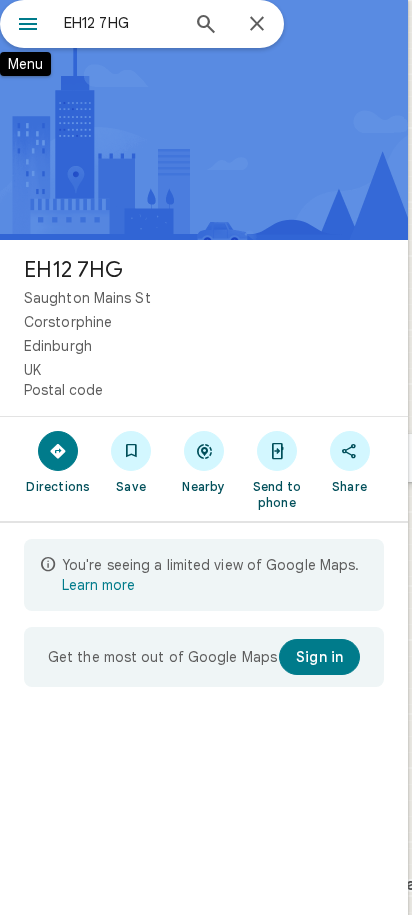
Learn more (98, 585)
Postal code (63, 390)
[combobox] (121, 23)
